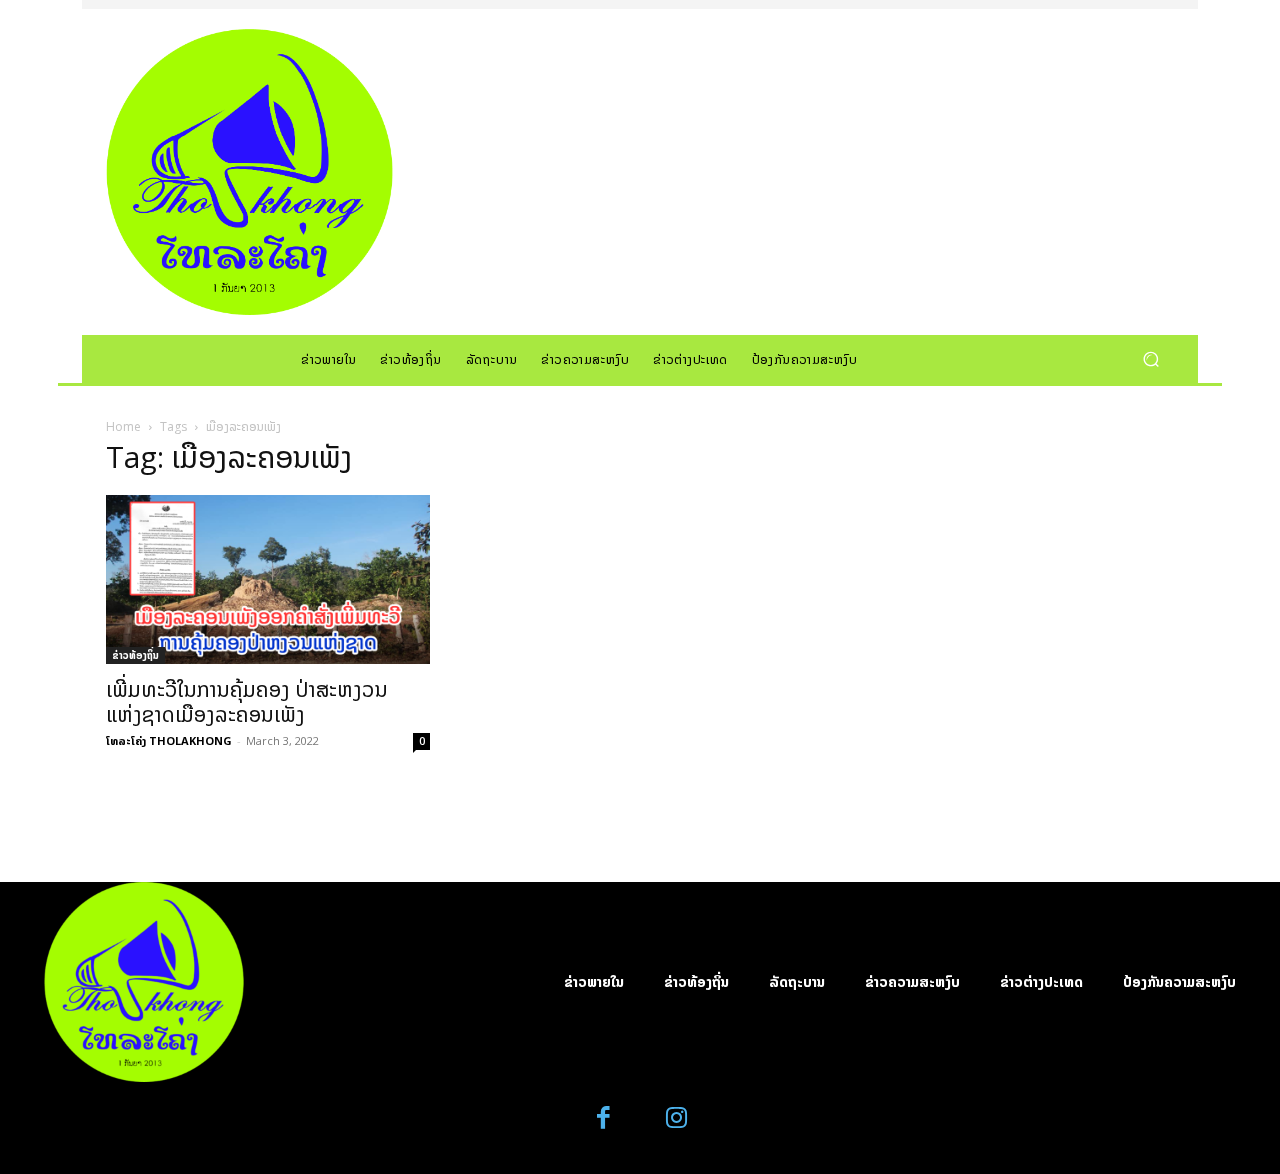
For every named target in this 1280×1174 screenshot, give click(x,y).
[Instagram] (676, 1118)
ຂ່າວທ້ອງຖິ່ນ (135, 655)
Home (123, 426)
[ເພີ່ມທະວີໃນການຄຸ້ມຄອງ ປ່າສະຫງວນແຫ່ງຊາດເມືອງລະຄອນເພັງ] (268, 579)
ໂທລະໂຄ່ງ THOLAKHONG (169, 740)
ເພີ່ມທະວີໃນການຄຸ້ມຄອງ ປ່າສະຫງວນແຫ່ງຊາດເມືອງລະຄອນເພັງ (247, 701)
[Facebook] (604, 1118)
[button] (1150, 358)
